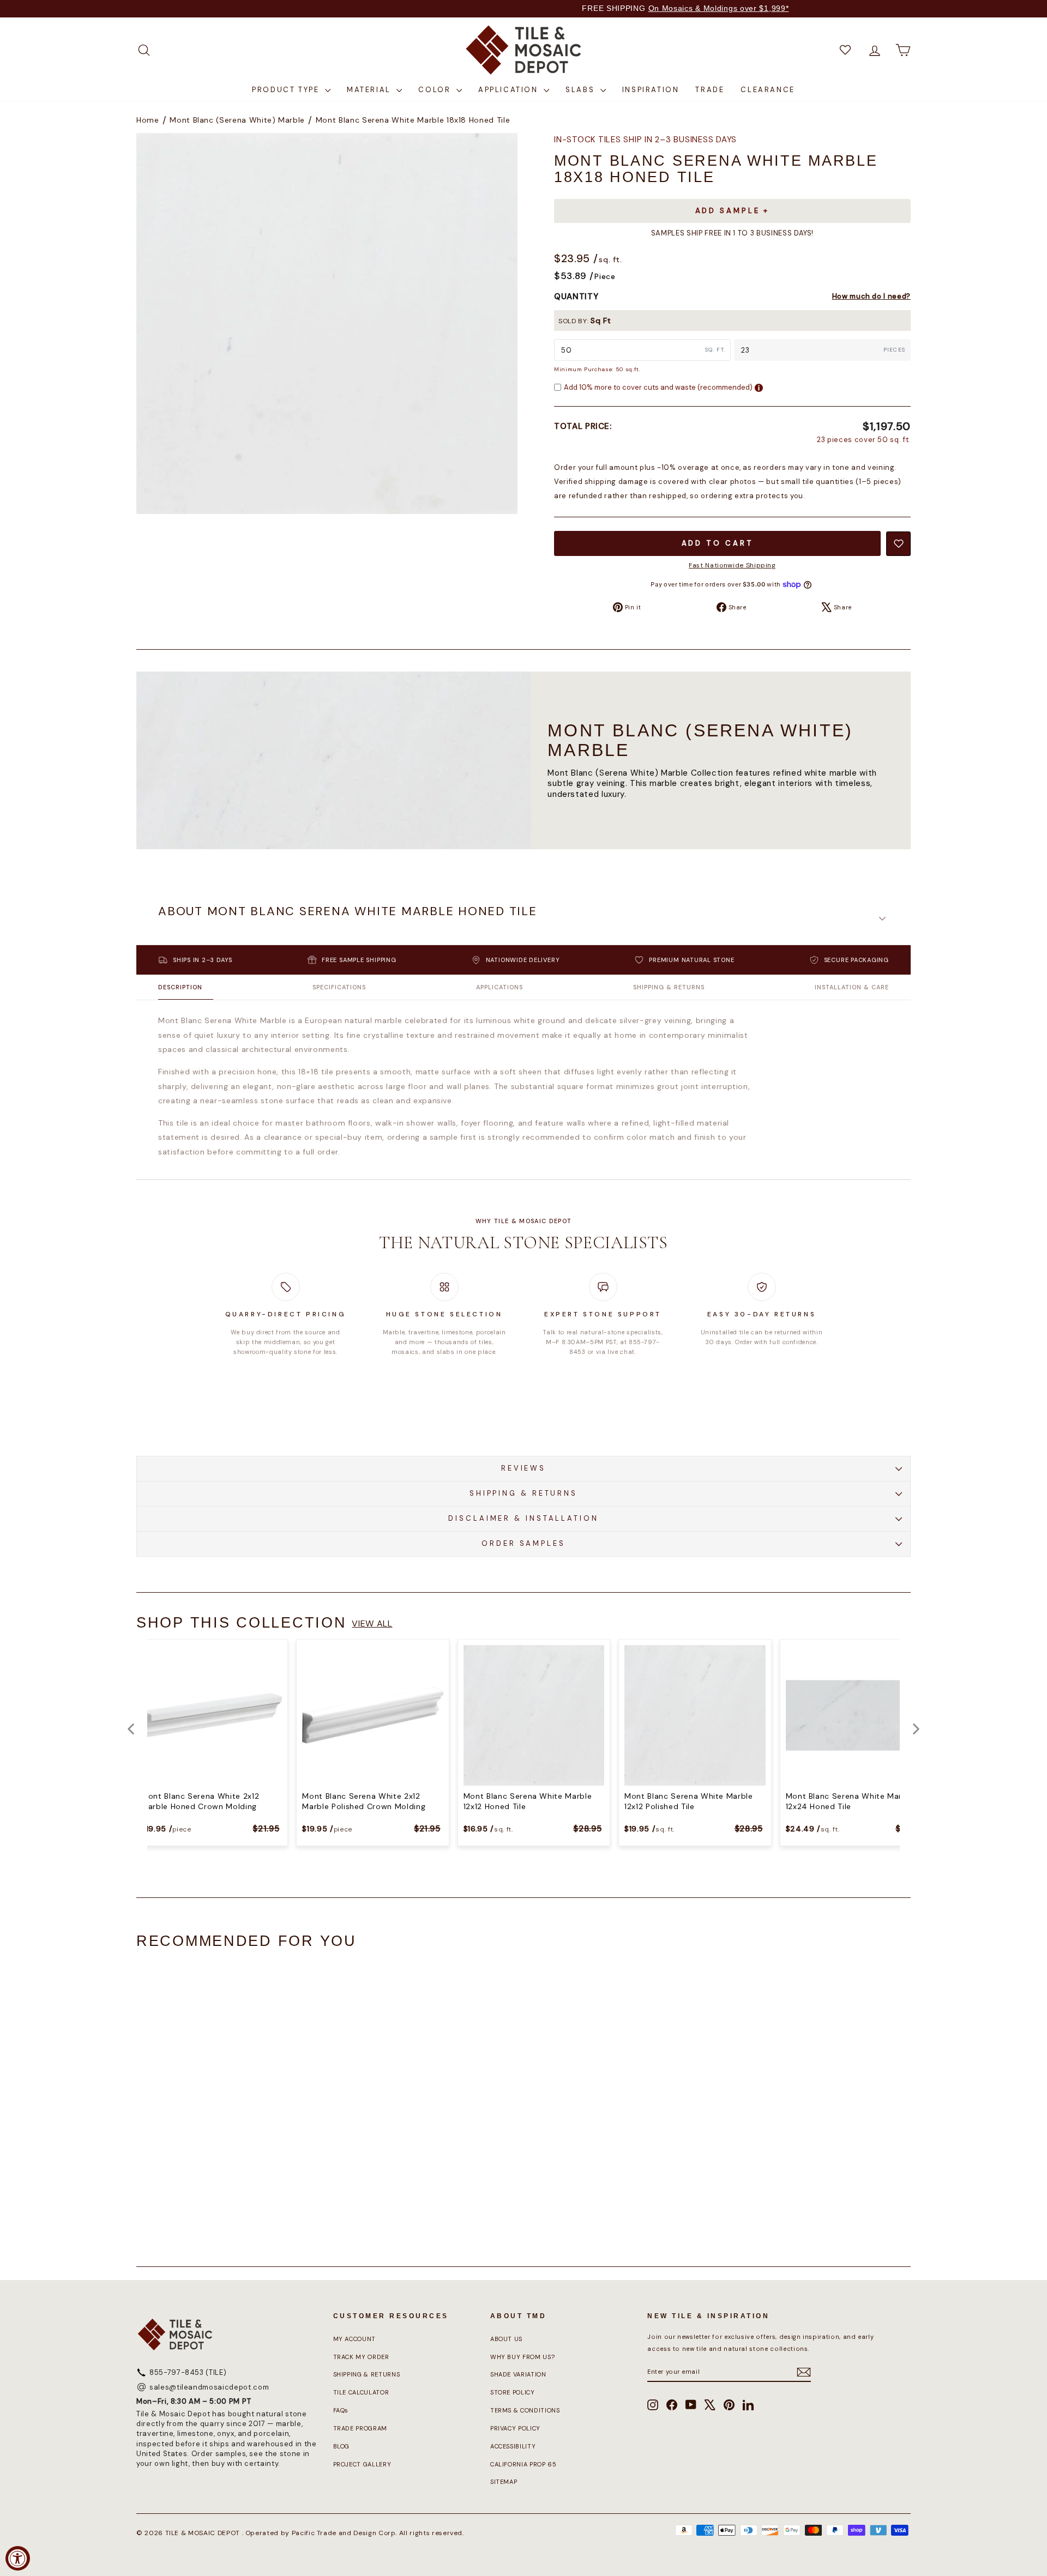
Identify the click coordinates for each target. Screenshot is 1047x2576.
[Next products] (916, 1729)
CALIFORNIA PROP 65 (523, 2464)
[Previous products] (131, 1729)
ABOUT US (506, 2339)
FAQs (341, 2410)
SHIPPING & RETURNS (523, 1493)
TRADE (710, 90)
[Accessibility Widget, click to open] (18, 2558)
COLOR (436, 90)
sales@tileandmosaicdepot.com (209, 2387)
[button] (523, 918)
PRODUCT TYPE (287, 90)
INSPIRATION (651, 90)
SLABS (582, 90)
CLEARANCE (768, 90)
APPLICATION (510, 90)
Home (148, 120)
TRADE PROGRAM (360, 2428)
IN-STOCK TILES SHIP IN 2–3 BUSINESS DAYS (645, 140)
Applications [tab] (500, 987)
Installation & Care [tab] (852, 987)
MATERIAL (370, 90)
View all (372, 1623)
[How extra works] (759, 388)
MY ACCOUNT (355, 2339)
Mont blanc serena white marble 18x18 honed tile (413, 120)
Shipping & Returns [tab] (669, 987)
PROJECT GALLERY (362, 2464)
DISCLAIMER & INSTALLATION (523, 1518)
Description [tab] (180, 987)
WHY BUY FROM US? (522, 2357)
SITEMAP (504, 2482)
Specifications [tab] (339, 987)
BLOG (342, 2446)
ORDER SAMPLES (523, 1543)
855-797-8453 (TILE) (188, 2372)
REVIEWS (523, 1468)
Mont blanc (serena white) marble (237, 120)
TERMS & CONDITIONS (525, 2410)
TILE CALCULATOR (361, 2392)
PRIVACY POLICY (515, 2428)
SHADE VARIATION (518, 2374)
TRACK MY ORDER (361, 2357)
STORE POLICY (513, 2392)
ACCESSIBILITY (513, 2446)
